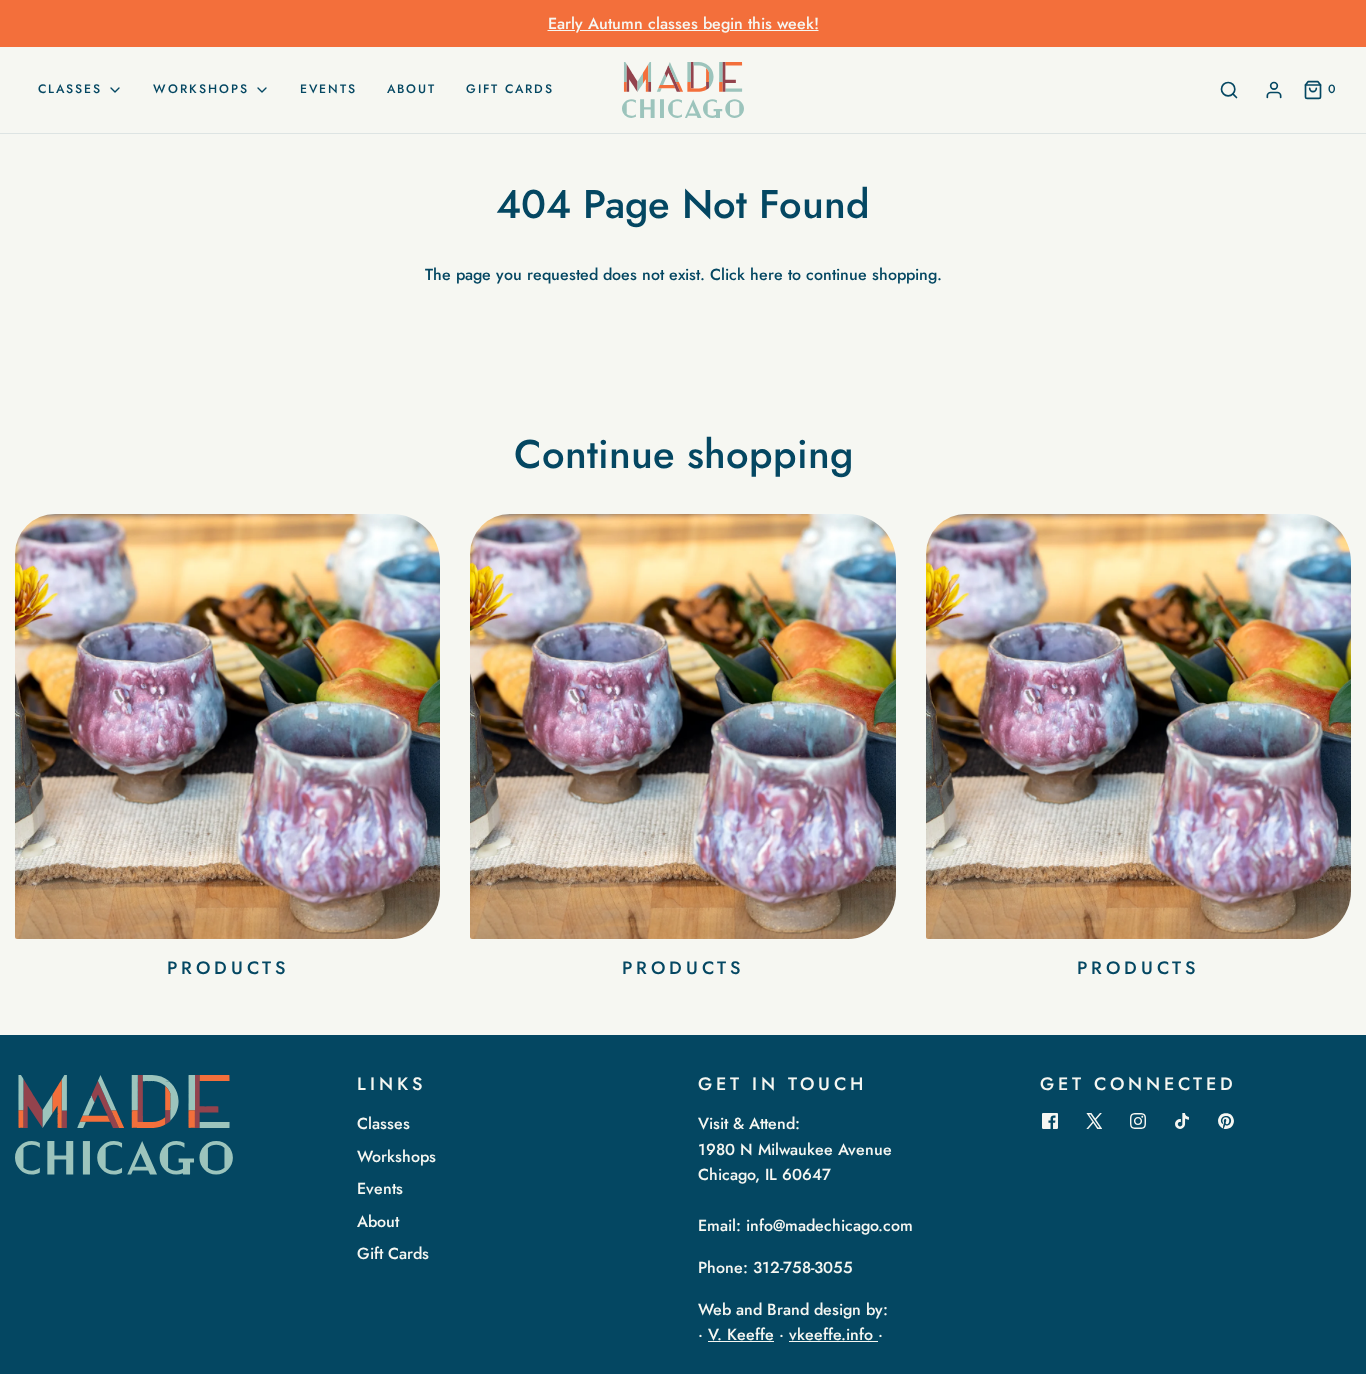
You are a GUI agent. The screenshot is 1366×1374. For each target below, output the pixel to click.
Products (228, 968)
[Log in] (1274, 90)
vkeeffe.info (833, 1334)
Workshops (396, 1156)
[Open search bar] (1229, 90)
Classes (383, 1123)
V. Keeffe (741, 1334)
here (766, 274)
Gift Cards (510, 89)
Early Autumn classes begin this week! (683, 23)
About (411, 89)
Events (328, 89)
